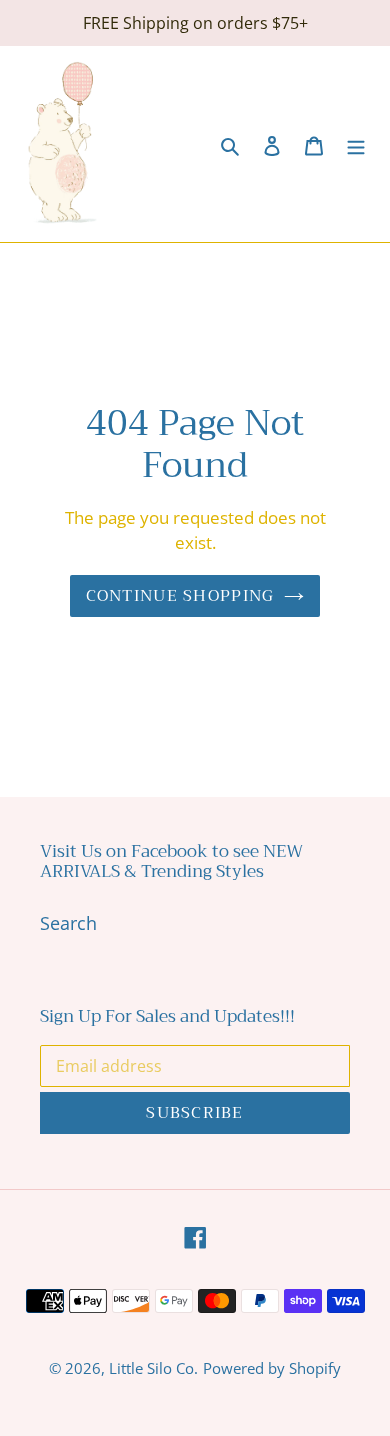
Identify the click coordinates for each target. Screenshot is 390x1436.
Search (68, 923)
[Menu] (356, 144)
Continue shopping (180, 596)
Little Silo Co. (153, 1368)
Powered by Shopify (272, 1368)
